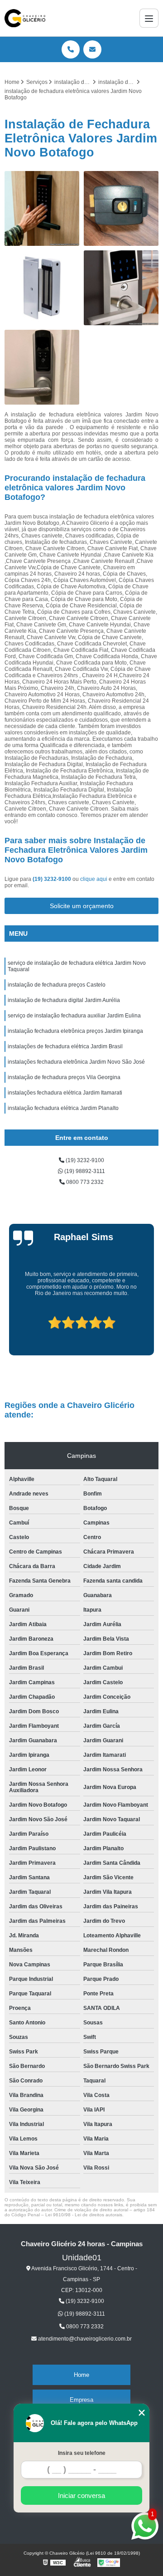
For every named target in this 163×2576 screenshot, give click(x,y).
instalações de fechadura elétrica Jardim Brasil (65, 1046)
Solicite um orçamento (82, 906)
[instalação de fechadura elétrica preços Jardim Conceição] (42, 367)
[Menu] (149, 18)
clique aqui (94, 879)
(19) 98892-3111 (84, 1171)
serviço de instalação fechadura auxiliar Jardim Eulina (74, 1016)
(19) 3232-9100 (53, 879)
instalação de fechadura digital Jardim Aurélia (64, 1000)
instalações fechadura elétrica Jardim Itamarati (65, 1093)
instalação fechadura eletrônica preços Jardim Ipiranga (75, 1031)
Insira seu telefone (82, 2453)
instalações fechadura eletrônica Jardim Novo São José (76, 1062)
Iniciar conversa (81, 2495)
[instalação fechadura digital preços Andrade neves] (42, 208)
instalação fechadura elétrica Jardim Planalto (63, 1108)
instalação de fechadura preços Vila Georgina (64, 1077)
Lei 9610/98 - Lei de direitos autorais (84, 2215)
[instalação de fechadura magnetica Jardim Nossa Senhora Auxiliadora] (42, 288)
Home (81, 2375)
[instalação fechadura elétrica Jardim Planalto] (121, 208)
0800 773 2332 (84, 1182)
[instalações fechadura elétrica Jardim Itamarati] (121, 288)
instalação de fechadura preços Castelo (57, 985)
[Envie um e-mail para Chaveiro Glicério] (92, 49)
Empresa (81, 2400)
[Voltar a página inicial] (25, 18)
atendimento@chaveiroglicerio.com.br (84, 2339)
